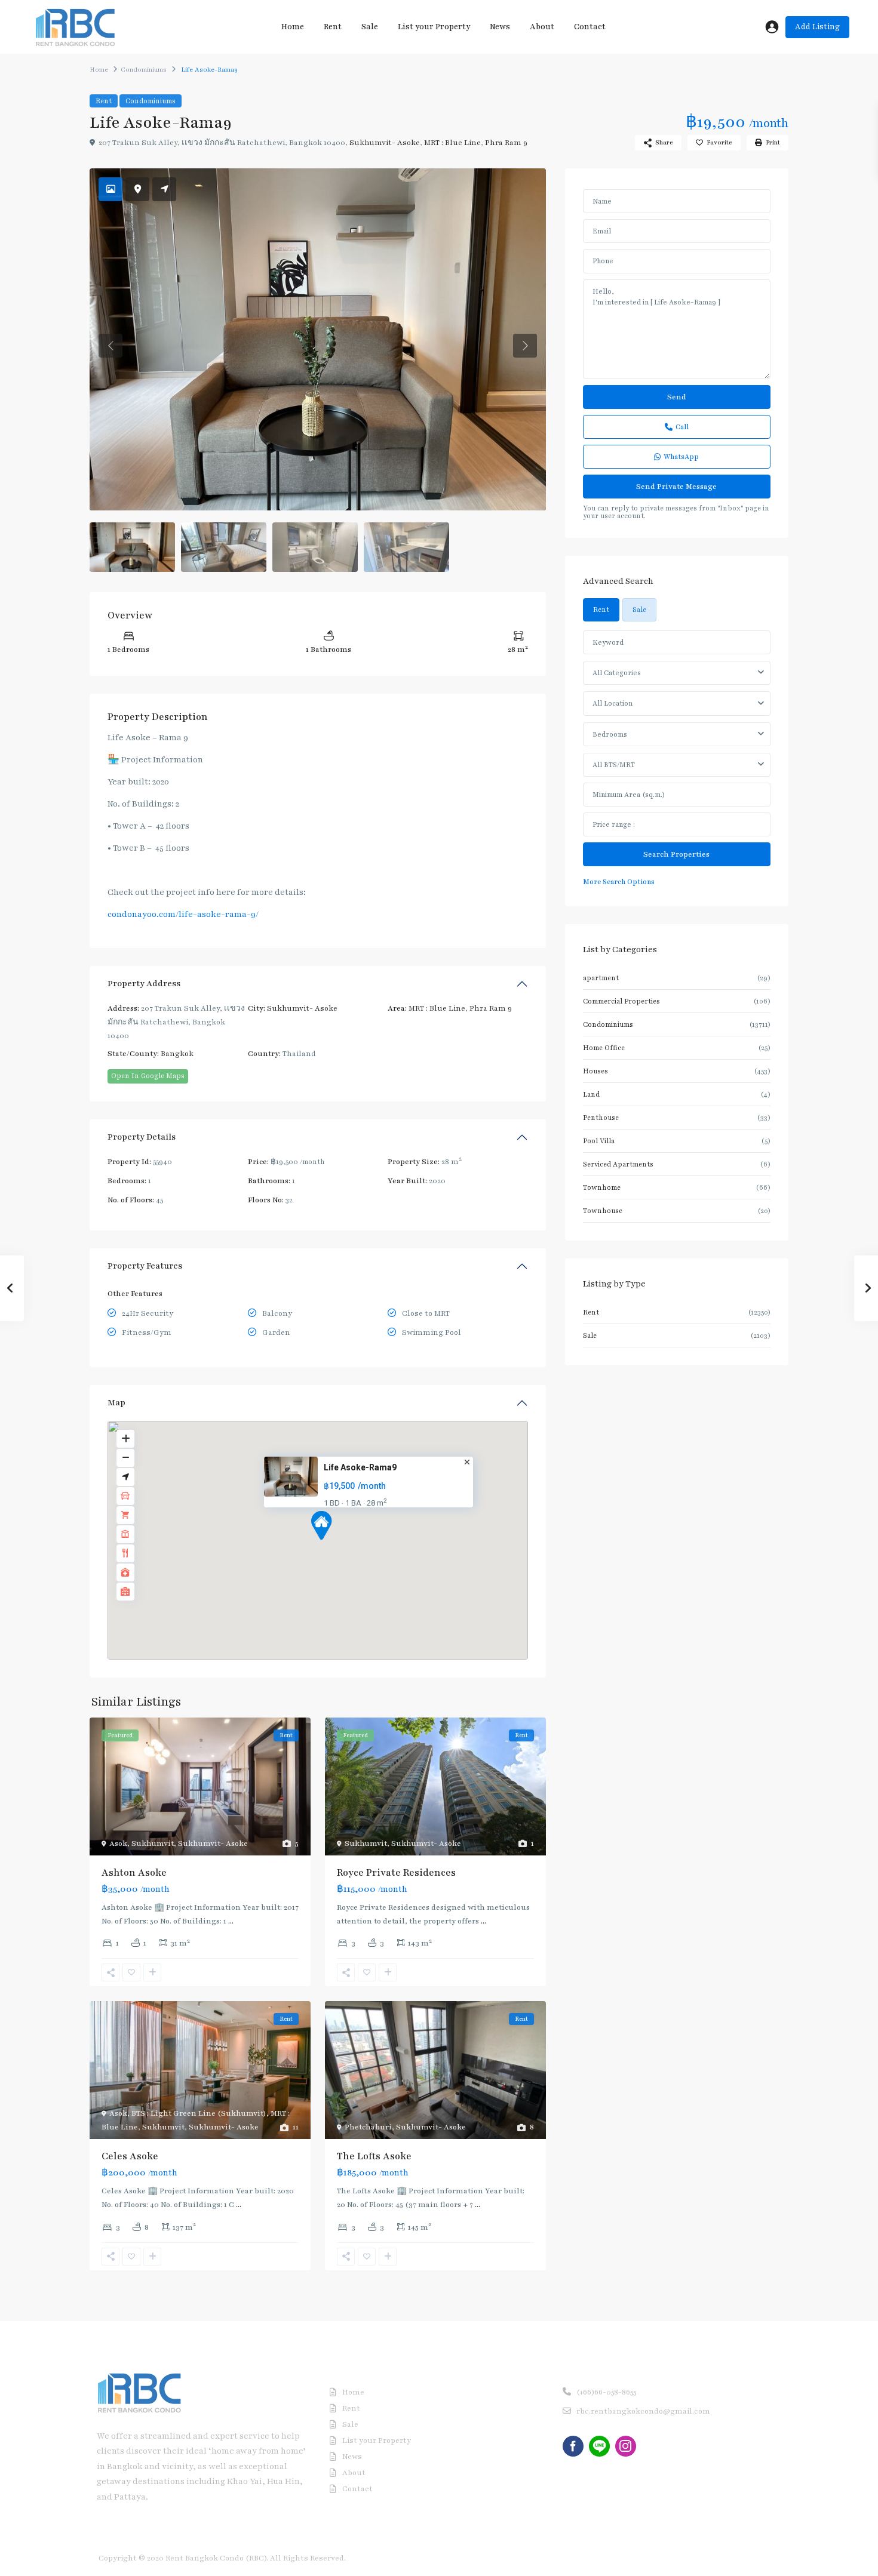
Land (591, 1094)
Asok (118, 1843)
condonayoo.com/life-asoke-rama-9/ (183, 914)
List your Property (434, 27)
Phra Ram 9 (506, 143)
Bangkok (177, 1054)
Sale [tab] (639, 610)
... (231, 1921)
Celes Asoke (130, 2156)
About (542, 27)
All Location (613, 703)
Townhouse (603, 1211)
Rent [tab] (601, 610)
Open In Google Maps (148, 1076)
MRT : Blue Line (452, 143)
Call (682, 427)
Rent (333, 27)
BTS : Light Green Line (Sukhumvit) (199, 2113)
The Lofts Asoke (374, 2156)
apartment (601, 978)
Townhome (602, 1187)
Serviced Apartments (618, 1164)
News (500, 27)
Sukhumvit (153, 1843)
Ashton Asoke (134, 1873)
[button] (321, 1525)
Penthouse (601, 1118)
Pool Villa (599, 1141)
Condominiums (144, 70)
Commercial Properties (621, 1001)
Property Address (144, 984)
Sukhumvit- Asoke (385, 143)
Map (116, 1403)
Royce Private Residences (396, 1873)
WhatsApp (681, 457)
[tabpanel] (677, 759)
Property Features (145, 1266)
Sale (370, 27)
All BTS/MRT (614, 765)
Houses (595, 1071)
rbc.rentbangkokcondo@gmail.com (643, 2411)
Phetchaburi (368, 2127)
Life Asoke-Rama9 (360, 1467)
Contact (590, 27)
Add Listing (817, 27)
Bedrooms (610, 734)
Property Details (142, 1137)
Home (293, 27)
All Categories (617, 673)
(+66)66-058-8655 (606, 2392)
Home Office (604, 1048)
